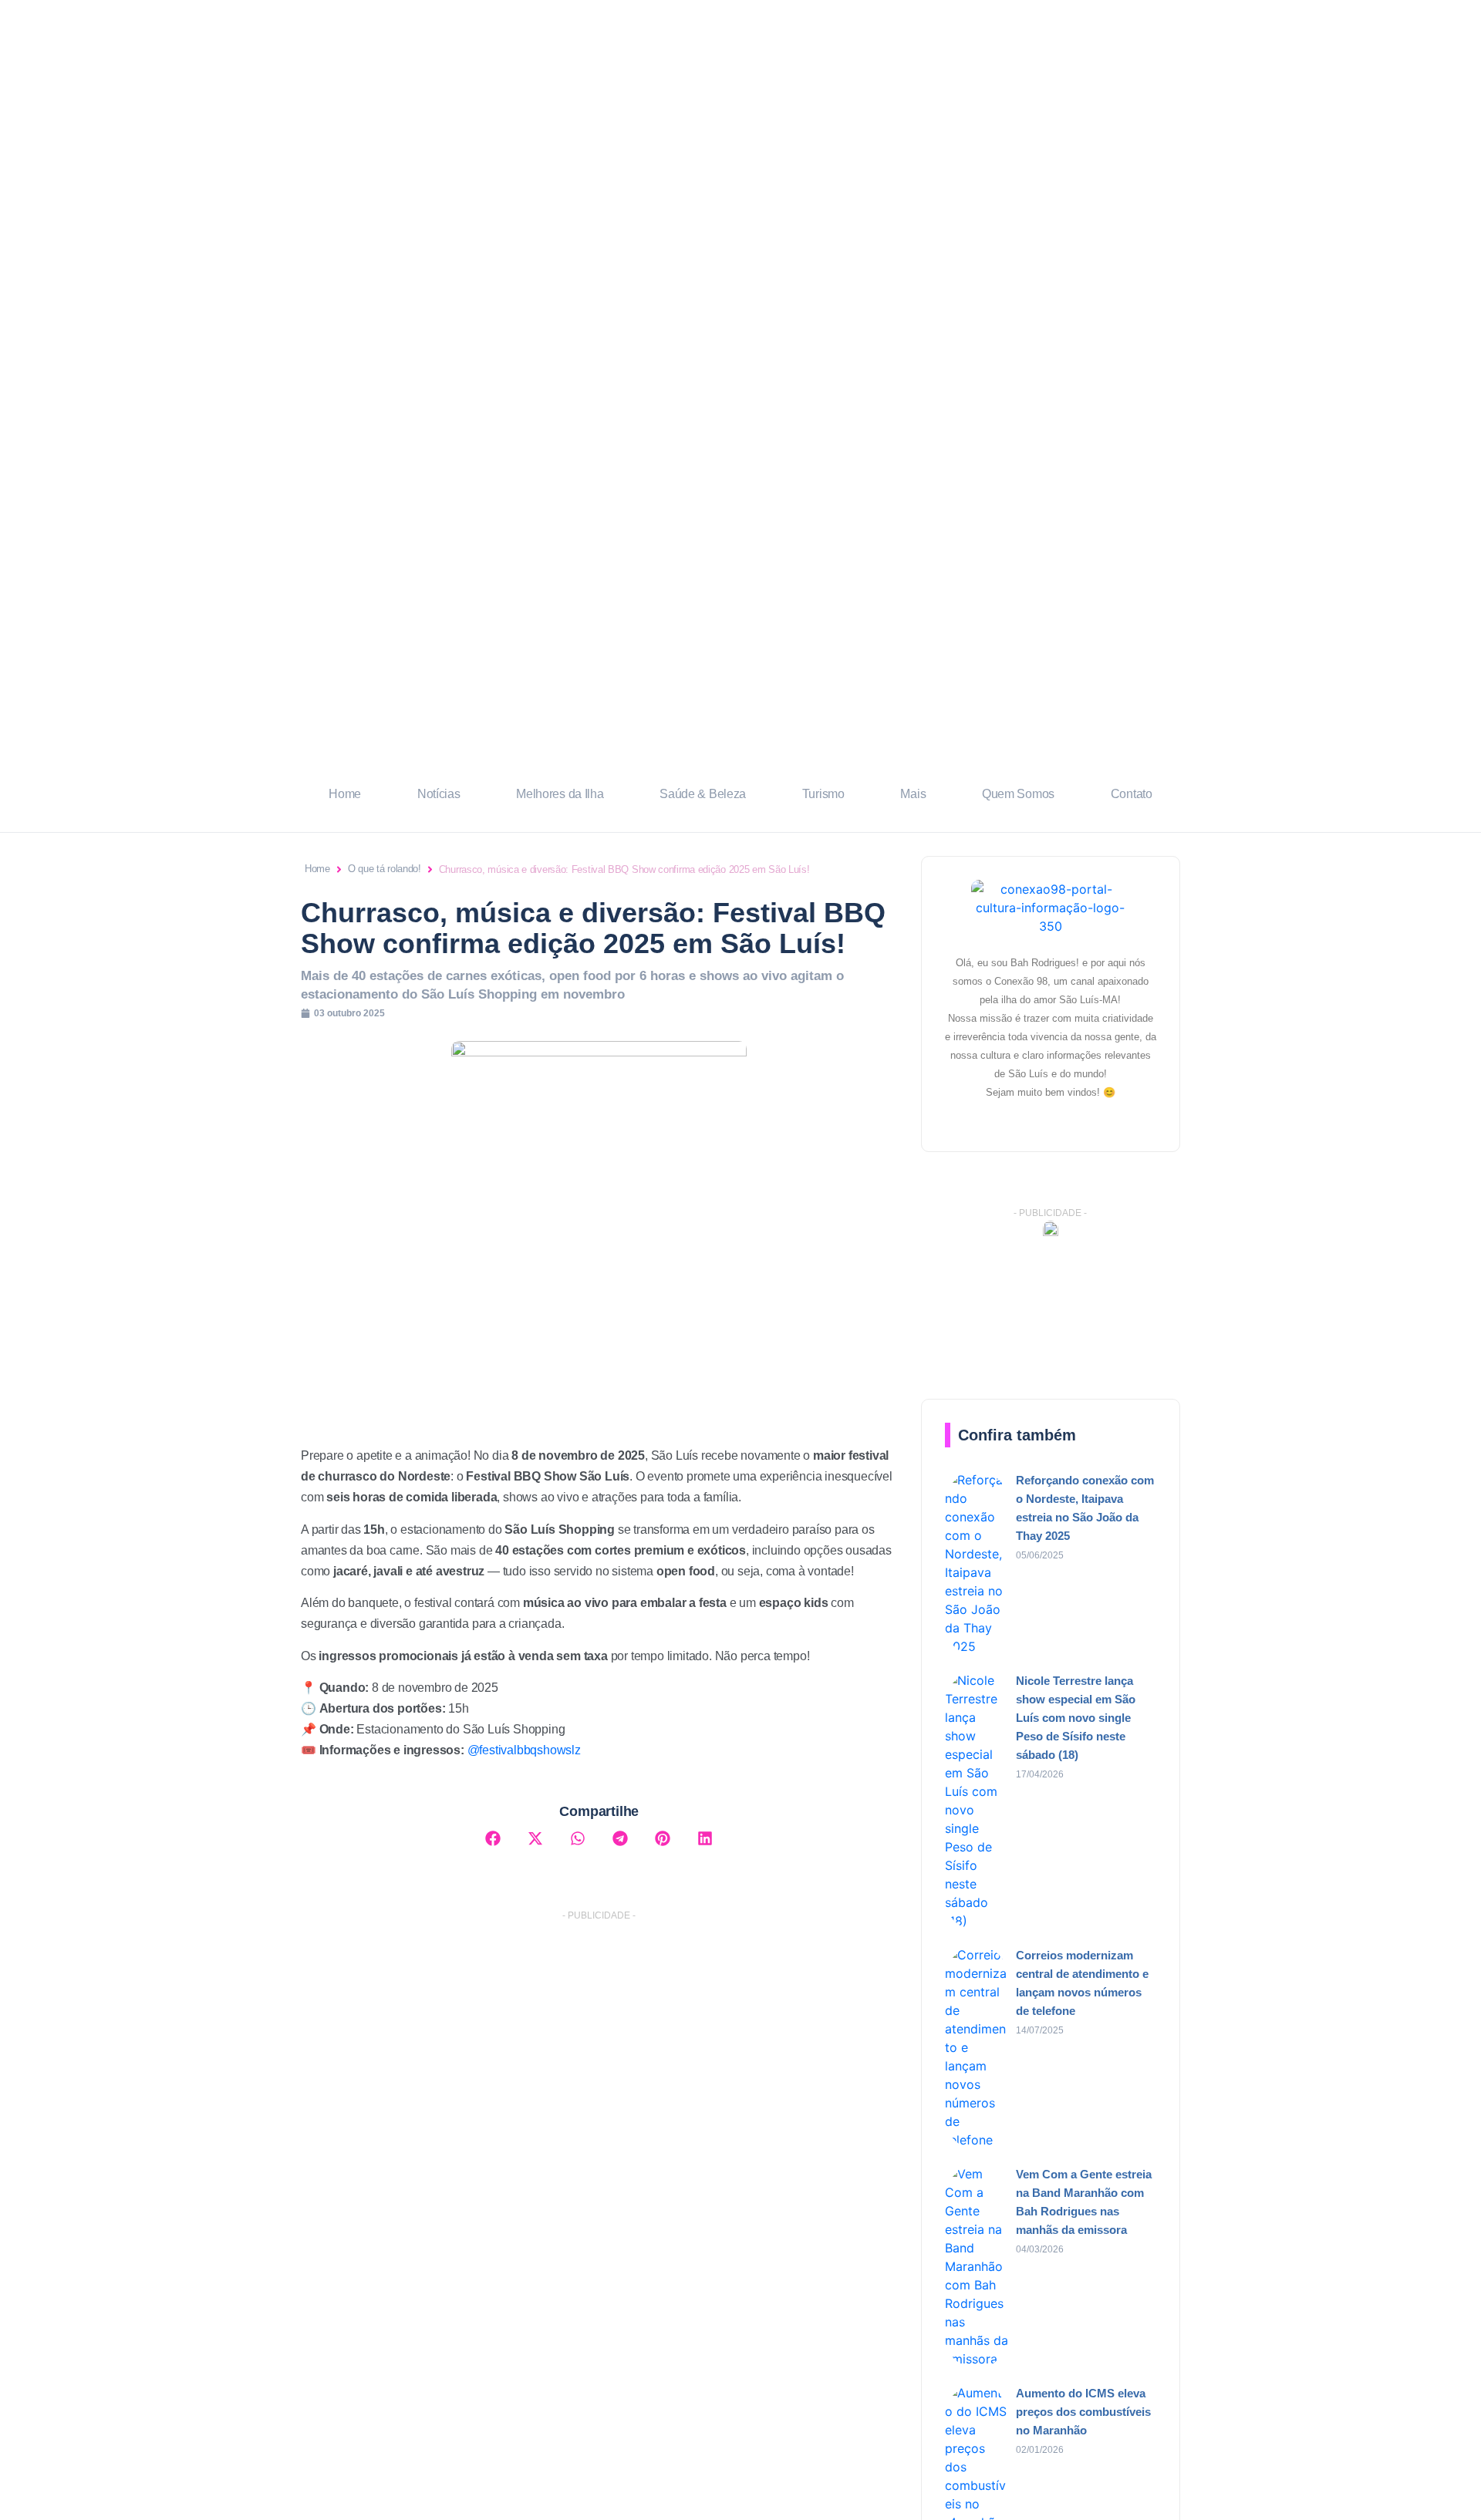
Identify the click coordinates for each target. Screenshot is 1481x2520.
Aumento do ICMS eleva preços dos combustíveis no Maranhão (1083, 2412)
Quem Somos (1018, 794)
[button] (493, 1838)
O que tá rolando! (385, 869)
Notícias (439, 794)
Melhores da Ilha (560, 794)
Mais (913, 794)
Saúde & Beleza (703, 794)
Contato (1132, 794)
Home (345, 794)
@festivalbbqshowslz (524, 1750)
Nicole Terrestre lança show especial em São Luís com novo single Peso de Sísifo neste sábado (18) (1076, 1718)
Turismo (823, 794)
